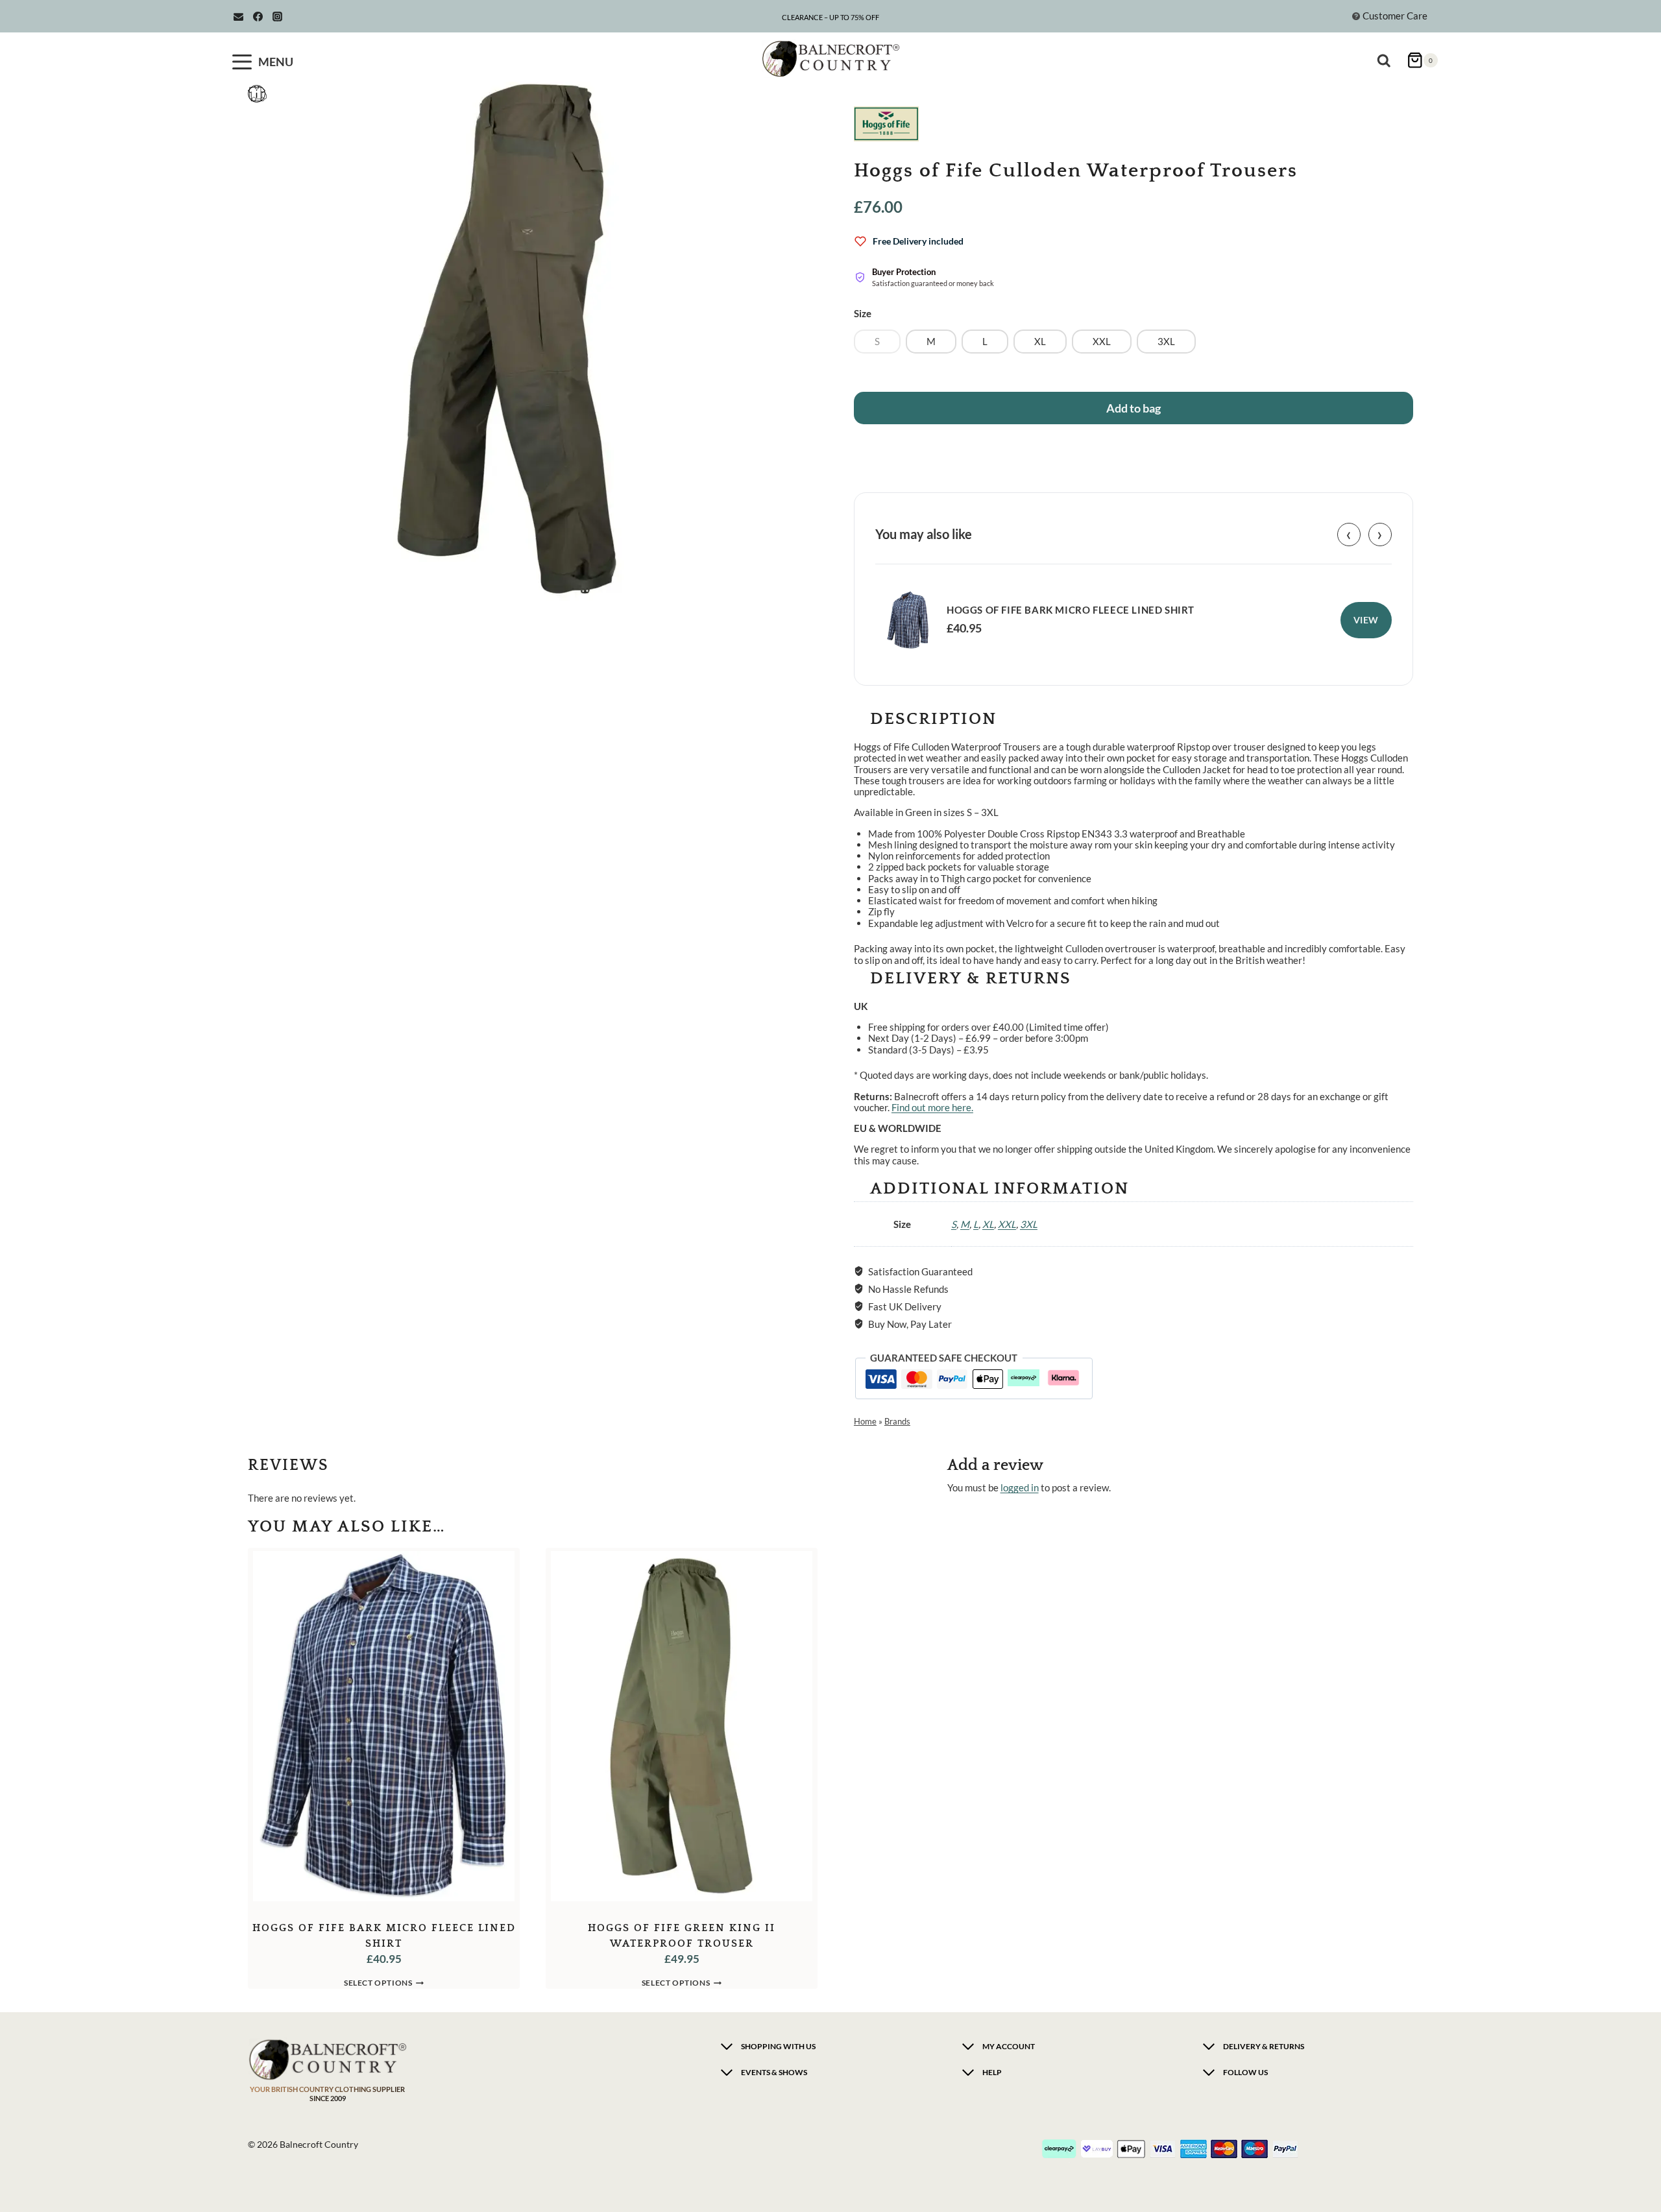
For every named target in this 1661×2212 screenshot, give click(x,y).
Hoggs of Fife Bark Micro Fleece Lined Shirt (1071, 610)
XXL (1007, 1224)
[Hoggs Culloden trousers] (507, 341)
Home (865, 1421)
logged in (1020, 1487)
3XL (1029, 1224)
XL (988, 1224)
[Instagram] (277, 16)
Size (863, 313)
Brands (897, 1421)
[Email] (238, 16)
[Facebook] (258, 16)
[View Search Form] (1387, 55)
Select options (378, 1983)
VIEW (1366, 620)
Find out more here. (932, 1107)
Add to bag (1134, 408)
